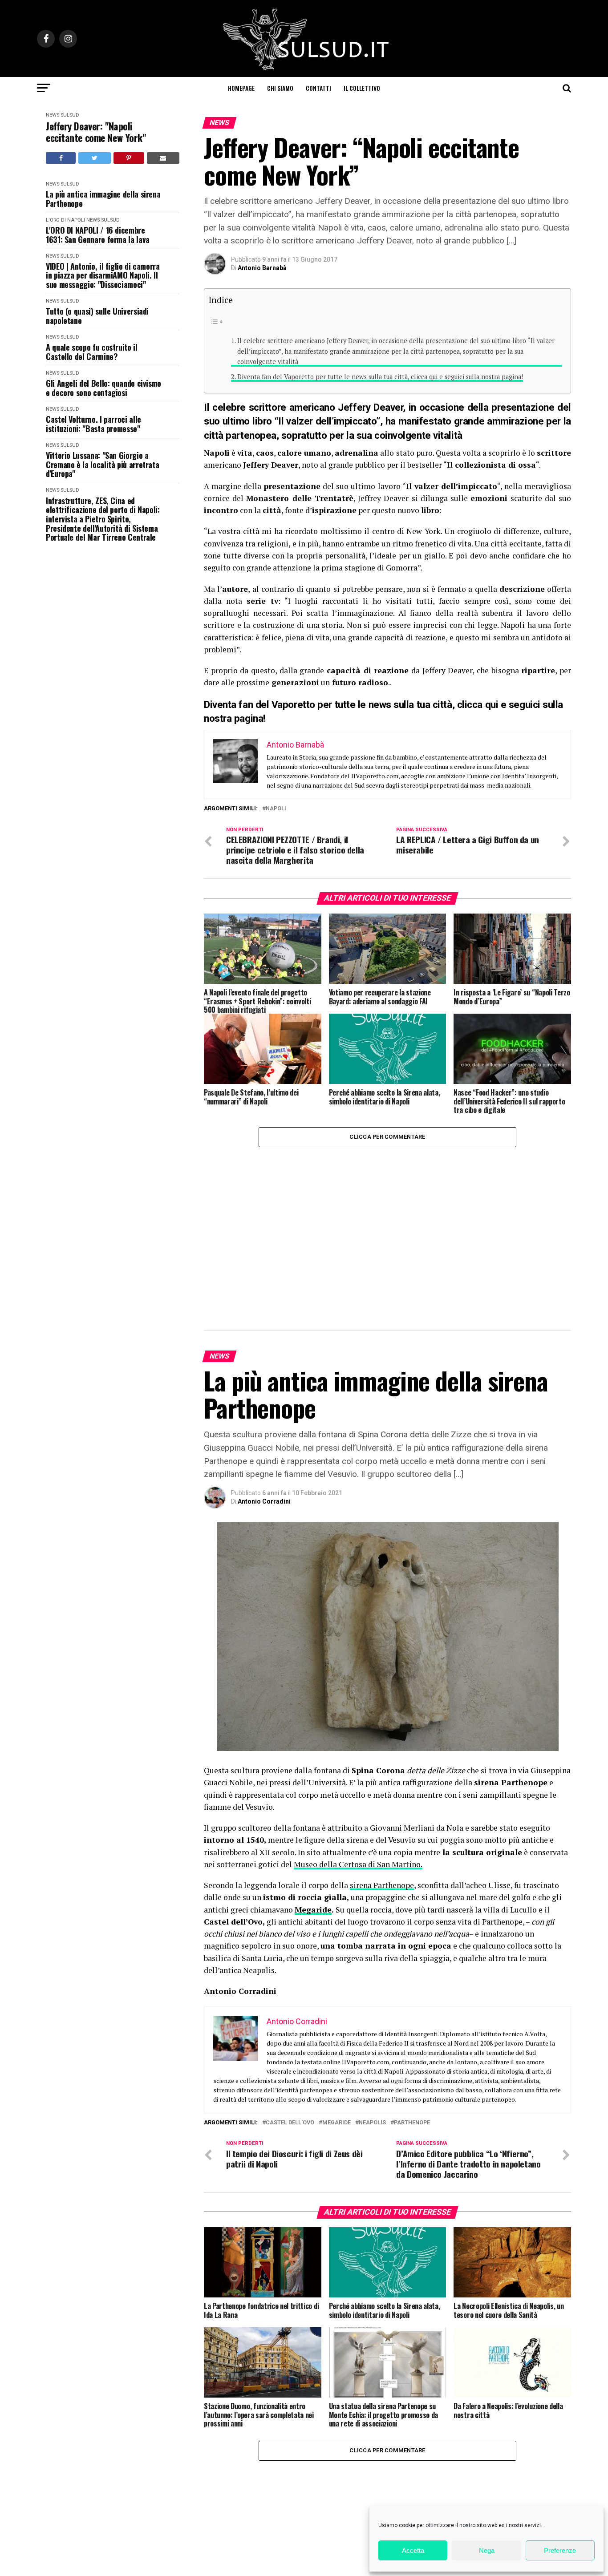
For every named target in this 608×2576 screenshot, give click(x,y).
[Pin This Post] (129, 158)
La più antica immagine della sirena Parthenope (103, 199)
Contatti (318, 88)
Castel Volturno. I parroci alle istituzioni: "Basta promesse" (93, 424)
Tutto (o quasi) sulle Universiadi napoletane (97, 316)
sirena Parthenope (382, 1742)
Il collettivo (362, 88)
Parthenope (412, 1980)
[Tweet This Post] (94, 158)
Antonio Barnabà (262, 268)
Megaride (313, 1767)
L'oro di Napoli (65, 220)
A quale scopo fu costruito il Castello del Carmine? (92, 352)
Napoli (276, 809)
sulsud (70, 115)
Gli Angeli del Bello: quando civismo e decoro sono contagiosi (103, 388)
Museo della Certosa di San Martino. (358, 1721)
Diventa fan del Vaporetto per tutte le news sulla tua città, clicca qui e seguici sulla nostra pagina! (380, 377)
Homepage (241, 88)
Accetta (413, 2550)
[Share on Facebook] (61, 158)
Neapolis (372, 1980)
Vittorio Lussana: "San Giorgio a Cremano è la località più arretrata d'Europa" (102, 465)
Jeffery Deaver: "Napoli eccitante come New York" (96, 132)
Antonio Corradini (264, 1359)
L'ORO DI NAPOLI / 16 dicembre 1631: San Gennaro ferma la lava (98, 235)
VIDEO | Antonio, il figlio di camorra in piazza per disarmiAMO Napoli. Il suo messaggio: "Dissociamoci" (103, 275)
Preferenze (560, 2550)
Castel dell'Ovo (290, 1980)
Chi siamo (280, 88)
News (53, 115)
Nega (487, 2550)
